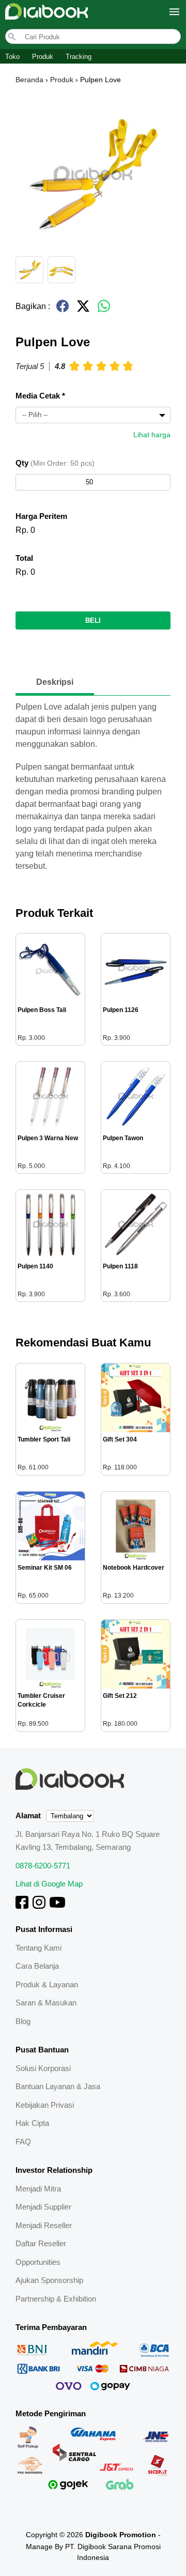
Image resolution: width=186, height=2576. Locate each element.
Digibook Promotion (121, 2535)
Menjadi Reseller (44, 2225)
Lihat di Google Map (49, 1884)
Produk (43, 57)
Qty (55, 463)
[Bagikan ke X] (83, 310)
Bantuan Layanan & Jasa (58, 2086)
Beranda (29, 80)
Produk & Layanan (47, 1984)
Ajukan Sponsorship (49, 2280)
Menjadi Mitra (38, 2189)
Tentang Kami (38, 1948)
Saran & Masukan (46, 2003)
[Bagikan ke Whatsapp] (104, 310)
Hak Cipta (32, 2123)
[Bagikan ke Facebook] (63, 310)
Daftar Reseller (41, 2243)
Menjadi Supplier (43, 2207)
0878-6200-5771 (43, 1866)
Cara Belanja (37, 1966)
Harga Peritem (41, 516)
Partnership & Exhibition (56, 2299)
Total (24, 558)
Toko (12, 57)
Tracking (79, 57)
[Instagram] (39, 1906)
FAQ (23, 2142)
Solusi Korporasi (43, 2068)
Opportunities (38, 2262)
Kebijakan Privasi (45, 2105)
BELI (93, 620)
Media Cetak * (40, 396)
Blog (23, 2021)
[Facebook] (22, 1906)
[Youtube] (57, 1906)
